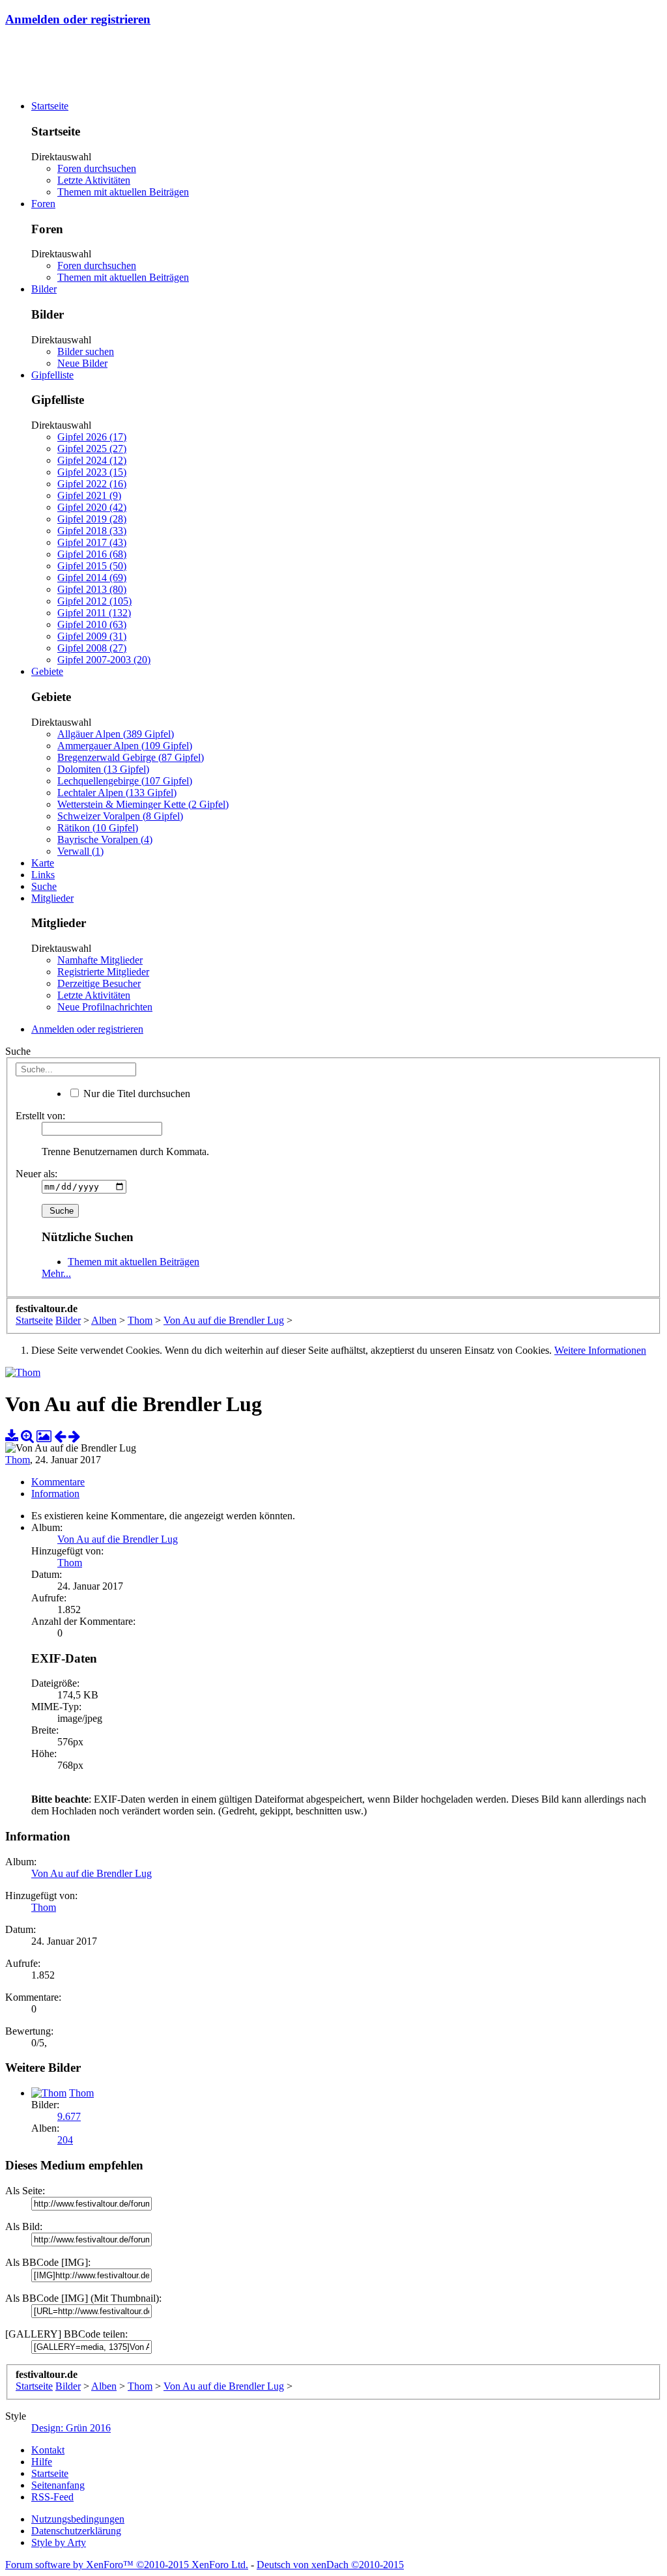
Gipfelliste (52, 375)
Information (55, 1494)
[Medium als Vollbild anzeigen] (27, 1436)
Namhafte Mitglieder (100, 960)
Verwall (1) (80, 851)
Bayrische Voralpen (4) (105, 839)
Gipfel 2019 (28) (92, 519)
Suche (44, 886)
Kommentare (58, 1482)
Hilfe (42, 2462)
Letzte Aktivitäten (94, 180)
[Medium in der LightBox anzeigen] (44, 1436)
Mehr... (56, 1273)
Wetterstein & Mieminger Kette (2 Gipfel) (143, 804)
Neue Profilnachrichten (105, 1007)
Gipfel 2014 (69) (92, 578)
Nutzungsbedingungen (78, 2519)
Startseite (50, 106)
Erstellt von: (40, 1116)
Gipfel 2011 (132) (94, 613)
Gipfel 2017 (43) (92, 542)
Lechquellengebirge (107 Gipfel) (125, 781)
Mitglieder (52, 898)
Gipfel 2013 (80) (92, 589)
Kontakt (48, 2450)
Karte (43, 863)
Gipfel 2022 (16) (92, 484)
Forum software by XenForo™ (127, 2565)
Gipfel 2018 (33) (92, 531)
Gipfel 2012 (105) (94, 601)
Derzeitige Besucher (99, 983)
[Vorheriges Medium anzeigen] (60, 1436)
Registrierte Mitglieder (103, 972)
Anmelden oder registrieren (78, 19)
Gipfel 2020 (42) (92, 507)
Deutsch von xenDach (330, 2565)
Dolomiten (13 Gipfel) (103, 769)
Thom (18, 1460)
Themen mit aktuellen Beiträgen (123, 192)
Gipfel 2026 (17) (92, 437)
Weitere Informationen (600, 1350)
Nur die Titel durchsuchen (135, 1094)
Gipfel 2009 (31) (92, 636)
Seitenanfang (58, 2485)
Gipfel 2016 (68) (92, 554)
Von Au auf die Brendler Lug (118, 1539)
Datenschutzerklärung (76, 2531)
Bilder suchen (86, 351)
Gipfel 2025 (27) (92, 449)
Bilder (44, 289)
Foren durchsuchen (97, 168)
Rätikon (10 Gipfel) (98, 828)
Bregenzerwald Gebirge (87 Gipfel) (131, 757)
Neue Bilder (82, 363)
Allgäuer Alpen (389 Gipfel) (116, 734)
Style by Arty (59, 2542)
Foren (43, 204)
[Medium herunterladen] (12, 1436)
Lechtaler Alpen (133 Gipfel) (117, 793)
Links (43, 875)
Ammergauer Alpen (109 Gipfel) (125, 746)
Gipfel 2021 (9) (89, 495)
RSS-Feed (52, 2497)
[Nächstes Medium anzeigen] (74, 1436)
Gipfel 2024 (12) (92, 460)
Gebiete (47, 671)
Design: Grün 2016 (71, 2428)
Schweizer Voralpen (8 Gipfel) (120, 816)
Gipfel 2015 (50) (92, 566)
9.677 (69, 2116)
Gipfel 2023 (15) (92, 472)
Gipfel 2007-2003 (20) (104, 660)
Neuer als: (36, 1174)
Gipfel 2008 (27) (92, 648)
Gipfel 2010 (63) (92, 624)
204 (65, 2140)
